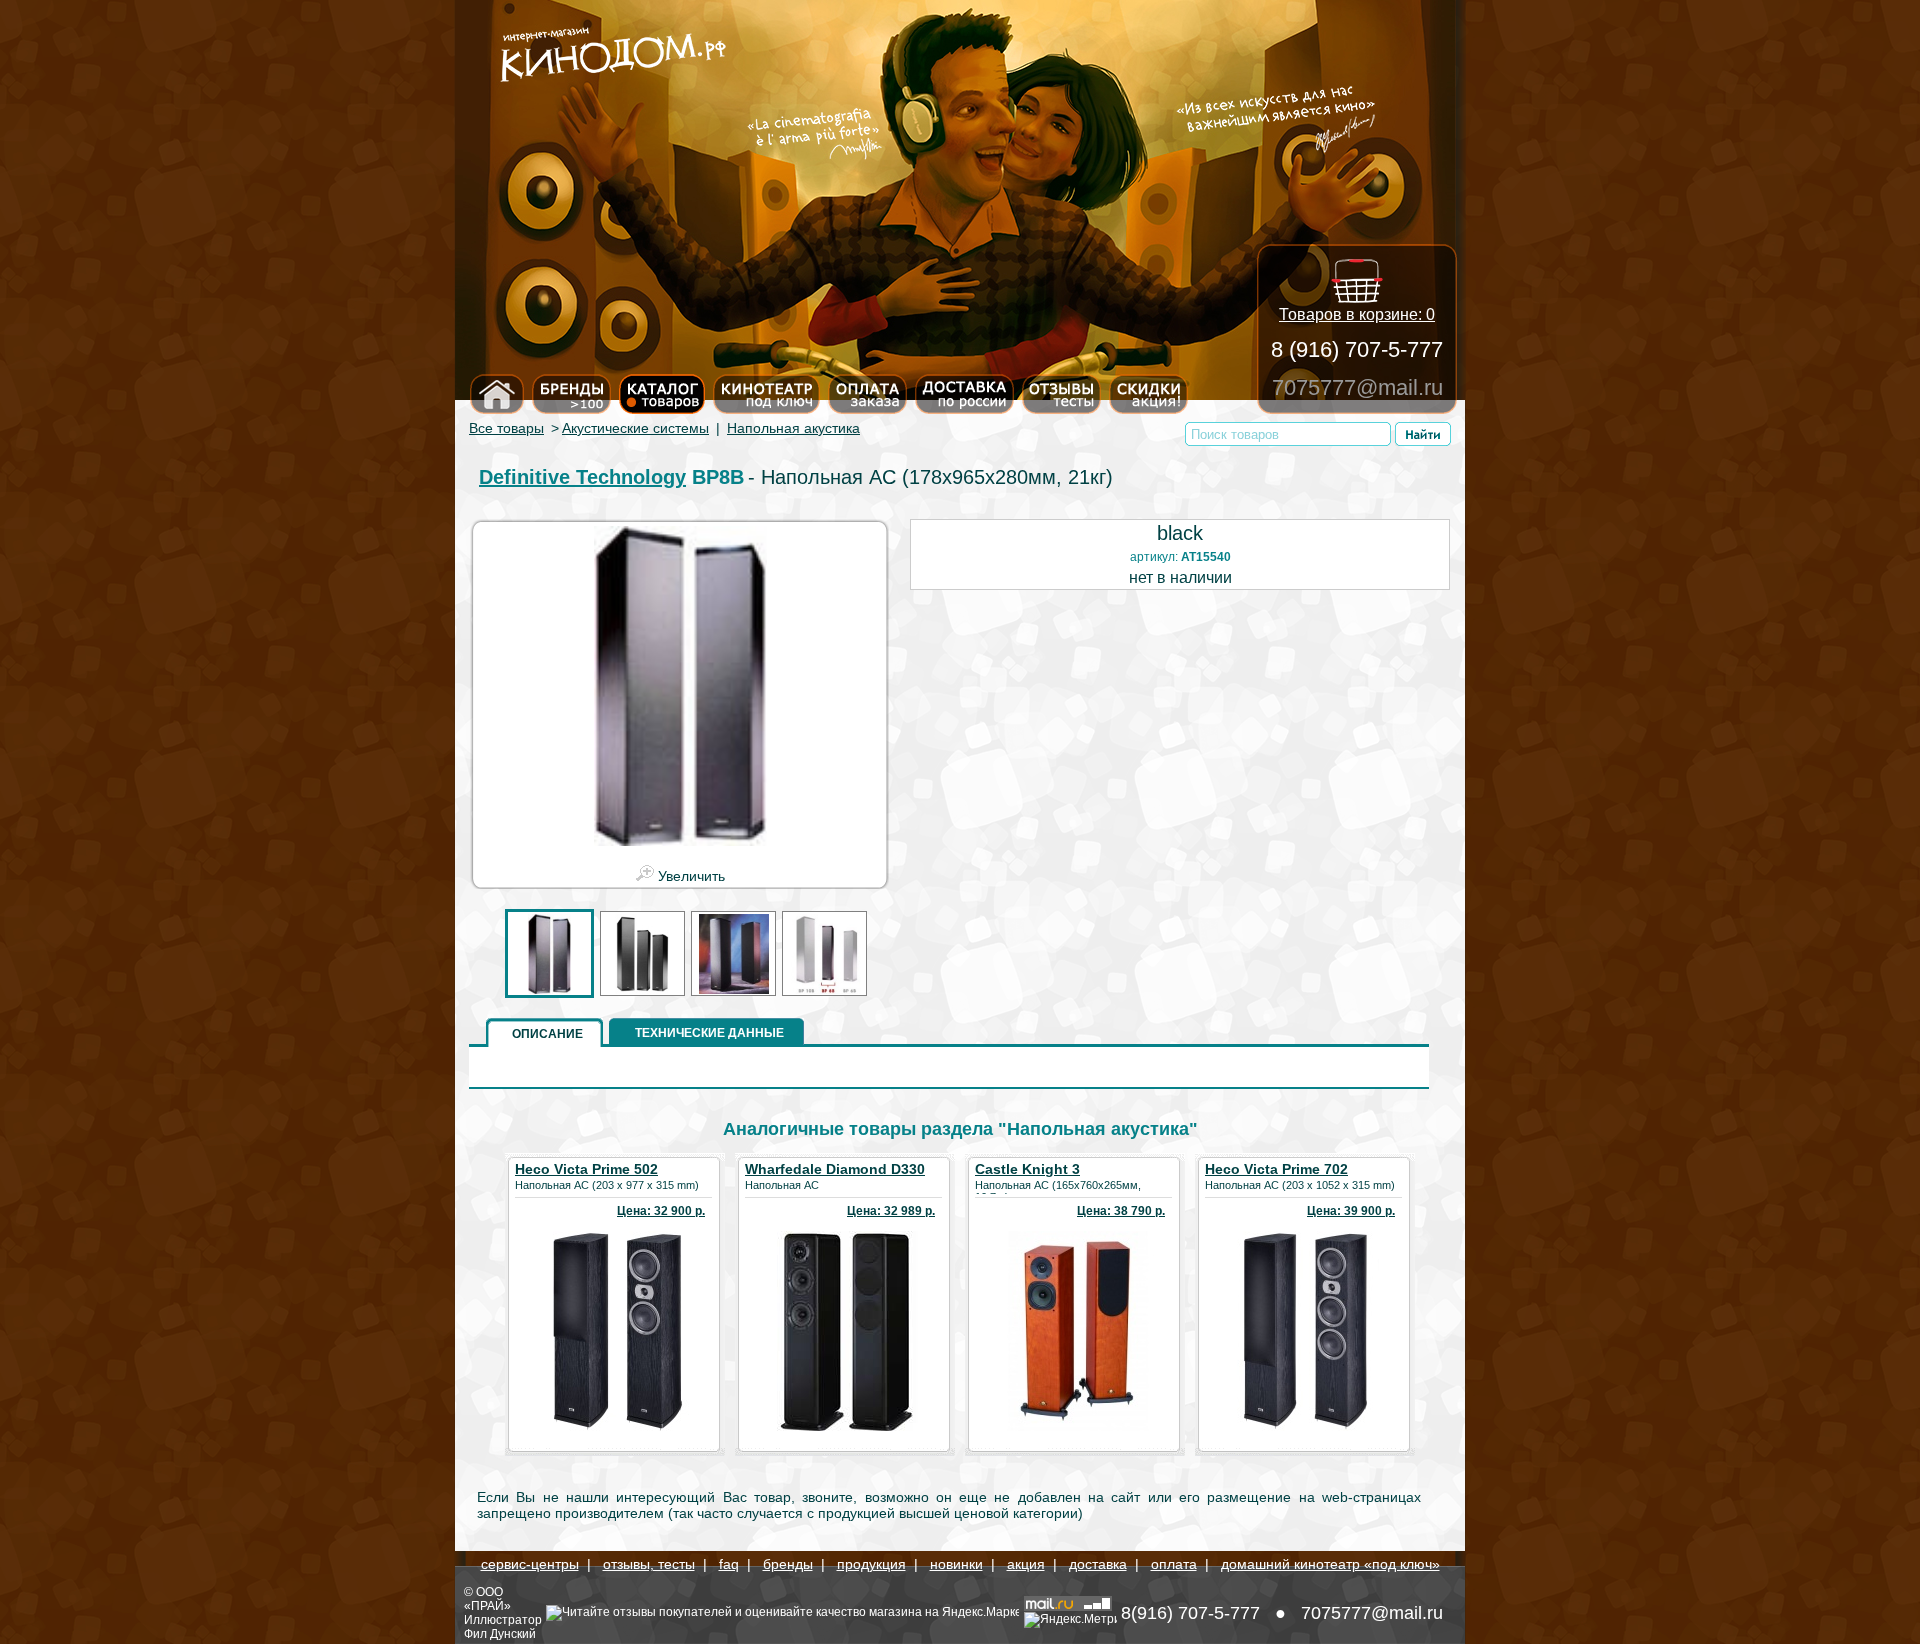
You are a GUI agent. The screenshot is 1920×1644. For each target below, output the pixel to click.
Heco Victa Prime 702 (1276, 1169)
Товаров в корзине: (1357, 314)
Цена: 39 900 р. (1351, 1211)
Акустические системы (635, 428)
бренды (788, 1564)
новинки (956, 1564)
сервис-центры (530, 1564)
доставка (1098, 1564)
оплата (1174, 1564)
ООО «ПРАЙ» (487, 1599)
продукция (871, 1564)
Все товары (506, 428)
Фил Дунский (500, 1634)
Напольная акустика (793, 428)
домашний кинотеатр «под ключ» (1330, 1564)
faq (729, 1564)
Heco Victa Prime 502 (586, 1169)
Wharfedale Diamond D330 (835, 1169)
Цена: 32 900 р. (661, 1211)
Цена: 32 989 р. (891, 1211)
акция (1026, 1564)
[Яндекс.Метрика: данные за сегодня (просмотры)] (1070, 1620)
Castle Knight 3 (1027, 1169)
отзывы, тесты (649, 1564)
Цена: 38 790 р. (1121, 1211)
